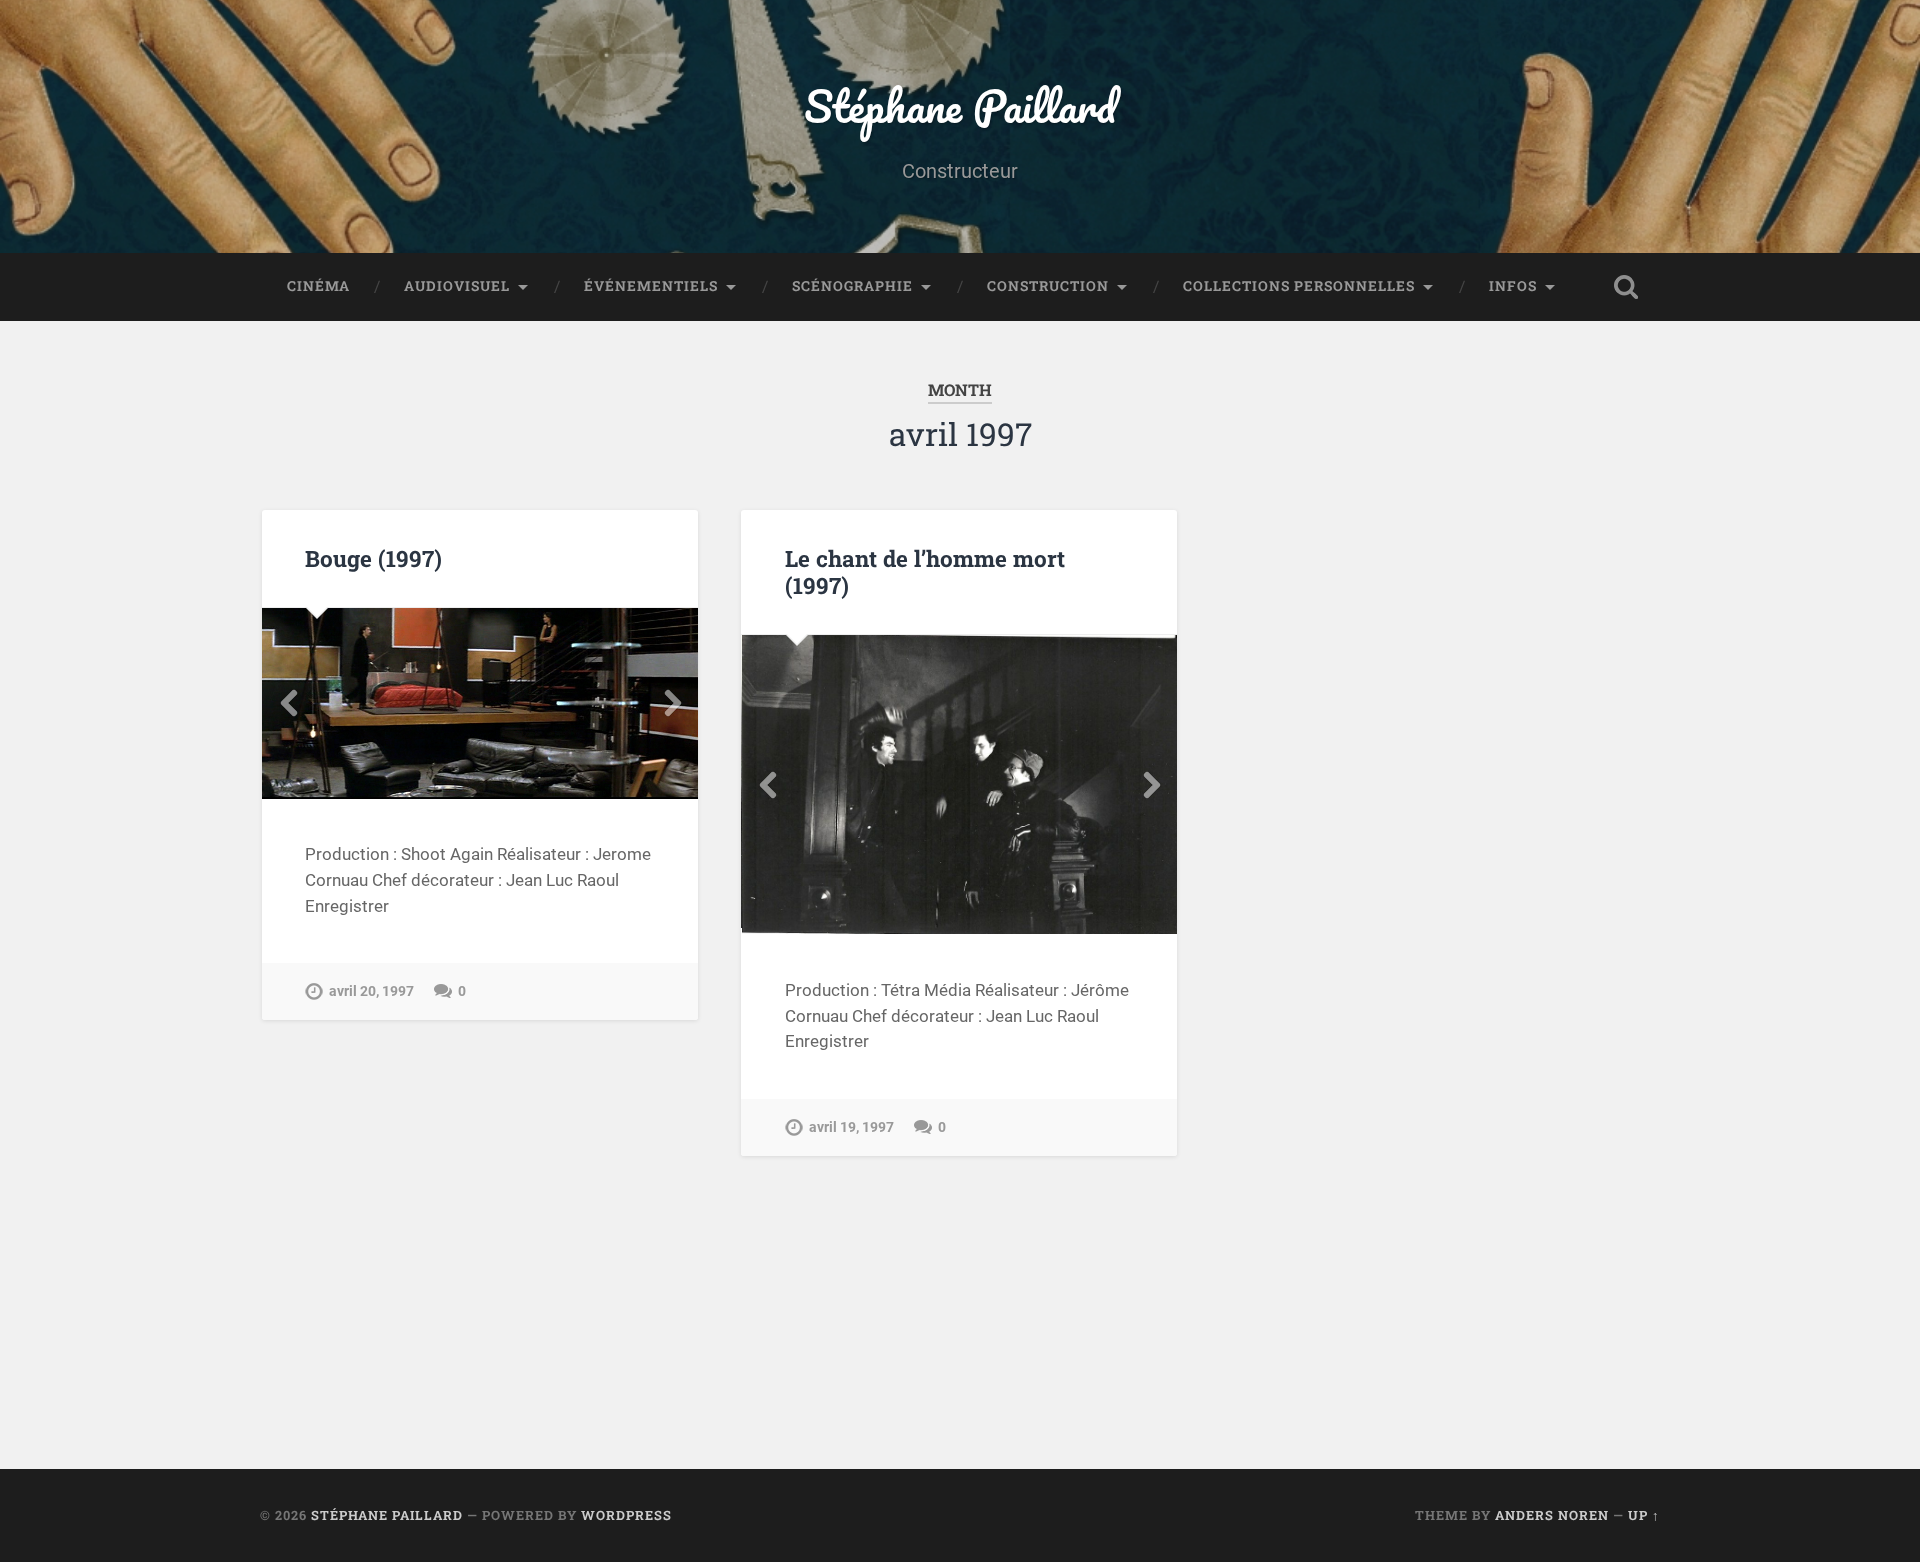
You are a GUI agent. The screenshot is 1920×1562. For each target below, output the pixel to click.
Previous (288, 703)
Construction (1048, 286)
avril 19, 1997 (851, 1127)
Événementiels (651, 286)
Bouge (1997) (373, 558)
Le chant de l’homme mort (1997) (925, 571)
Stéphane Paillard (960, 105)
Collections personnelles (1299, 286)
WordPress (626, 1515)
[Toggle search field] (1626, 287)
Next (672, 703)
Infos (1513, 286)
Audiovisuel (457, 286)
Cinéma (318, 286)
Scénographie (852, 286)
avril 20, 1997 (371, 991)
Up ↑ (1644, 1515)
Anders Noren (1552, 1515)
